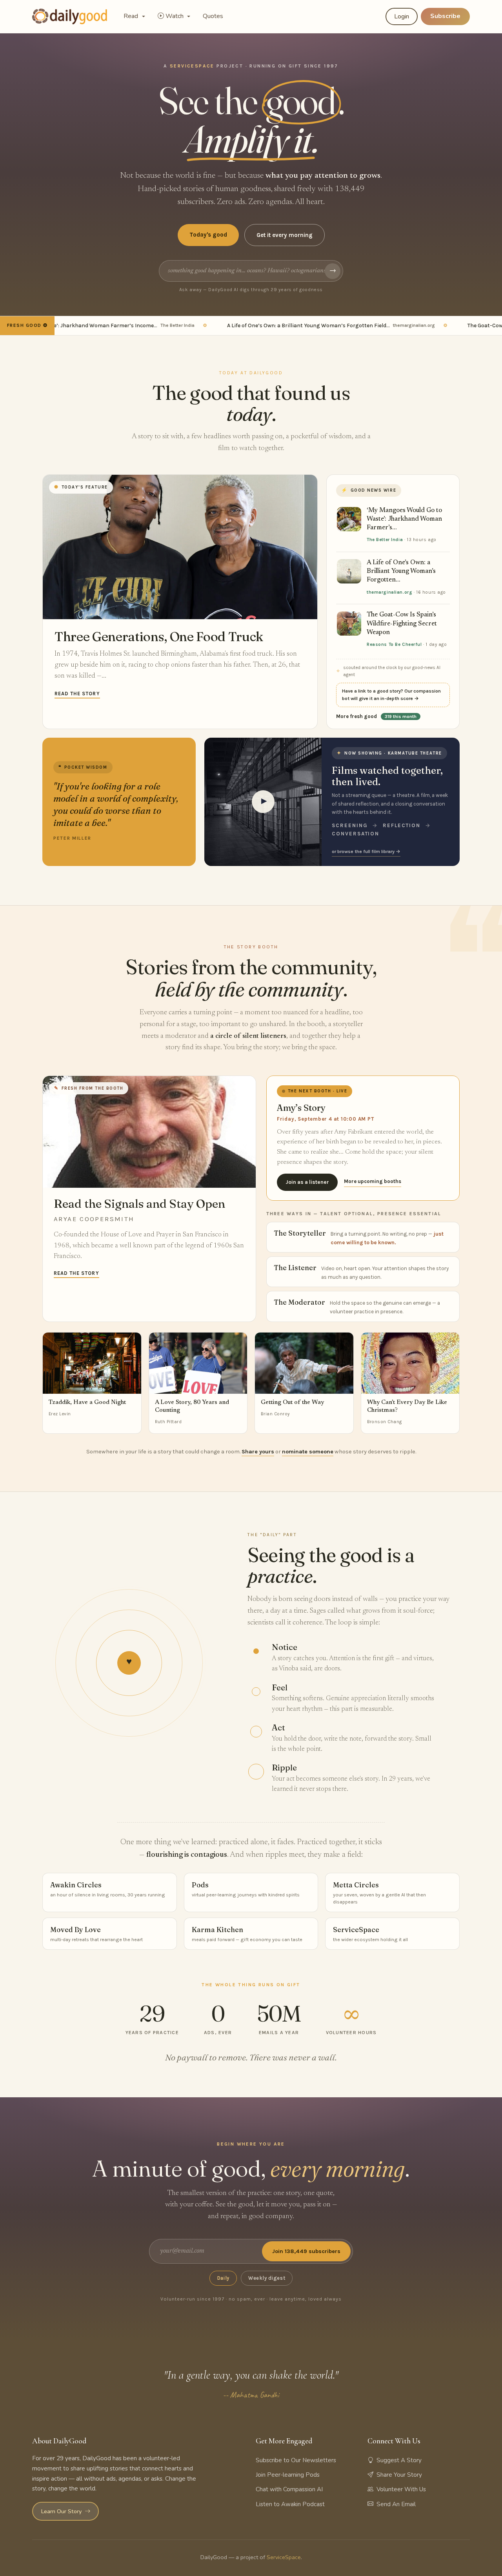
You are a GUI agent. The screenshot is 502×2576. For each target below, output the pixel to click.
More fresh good (376, 716)
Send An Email (396, 2504)
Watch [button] (175, 16)
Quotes (213, 16)
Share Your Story (399, 2475)
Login (402, 16)
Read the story (77, 694)
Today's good (208, 235)
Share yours (258, 1452)
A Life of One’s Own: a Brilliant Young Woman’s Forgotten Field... (298, 325)
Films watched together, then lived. (387, 776)
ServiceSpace (284, 2557)
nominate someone (308, 1452)
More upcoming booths (373, 1181)
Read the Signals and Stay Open (139, 1204)
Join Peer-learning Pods (288, 2475)
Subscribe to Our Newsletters (296, 2460)
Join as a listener (307, 1182)
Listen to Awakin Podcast (290, 2504)
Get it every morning (285, 235)
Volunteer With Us (401, 2489)
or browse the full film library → (366, 851)
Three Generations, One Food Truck (159, 636)
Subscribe (445, 16)
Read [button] (132, 16)
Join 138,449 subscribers (306, 2251)
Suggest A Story (399, 2460)
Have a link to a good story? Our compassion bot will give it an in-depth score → (391, 695)
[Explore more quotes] (119, 802)
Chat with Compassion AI (289, 2489)
